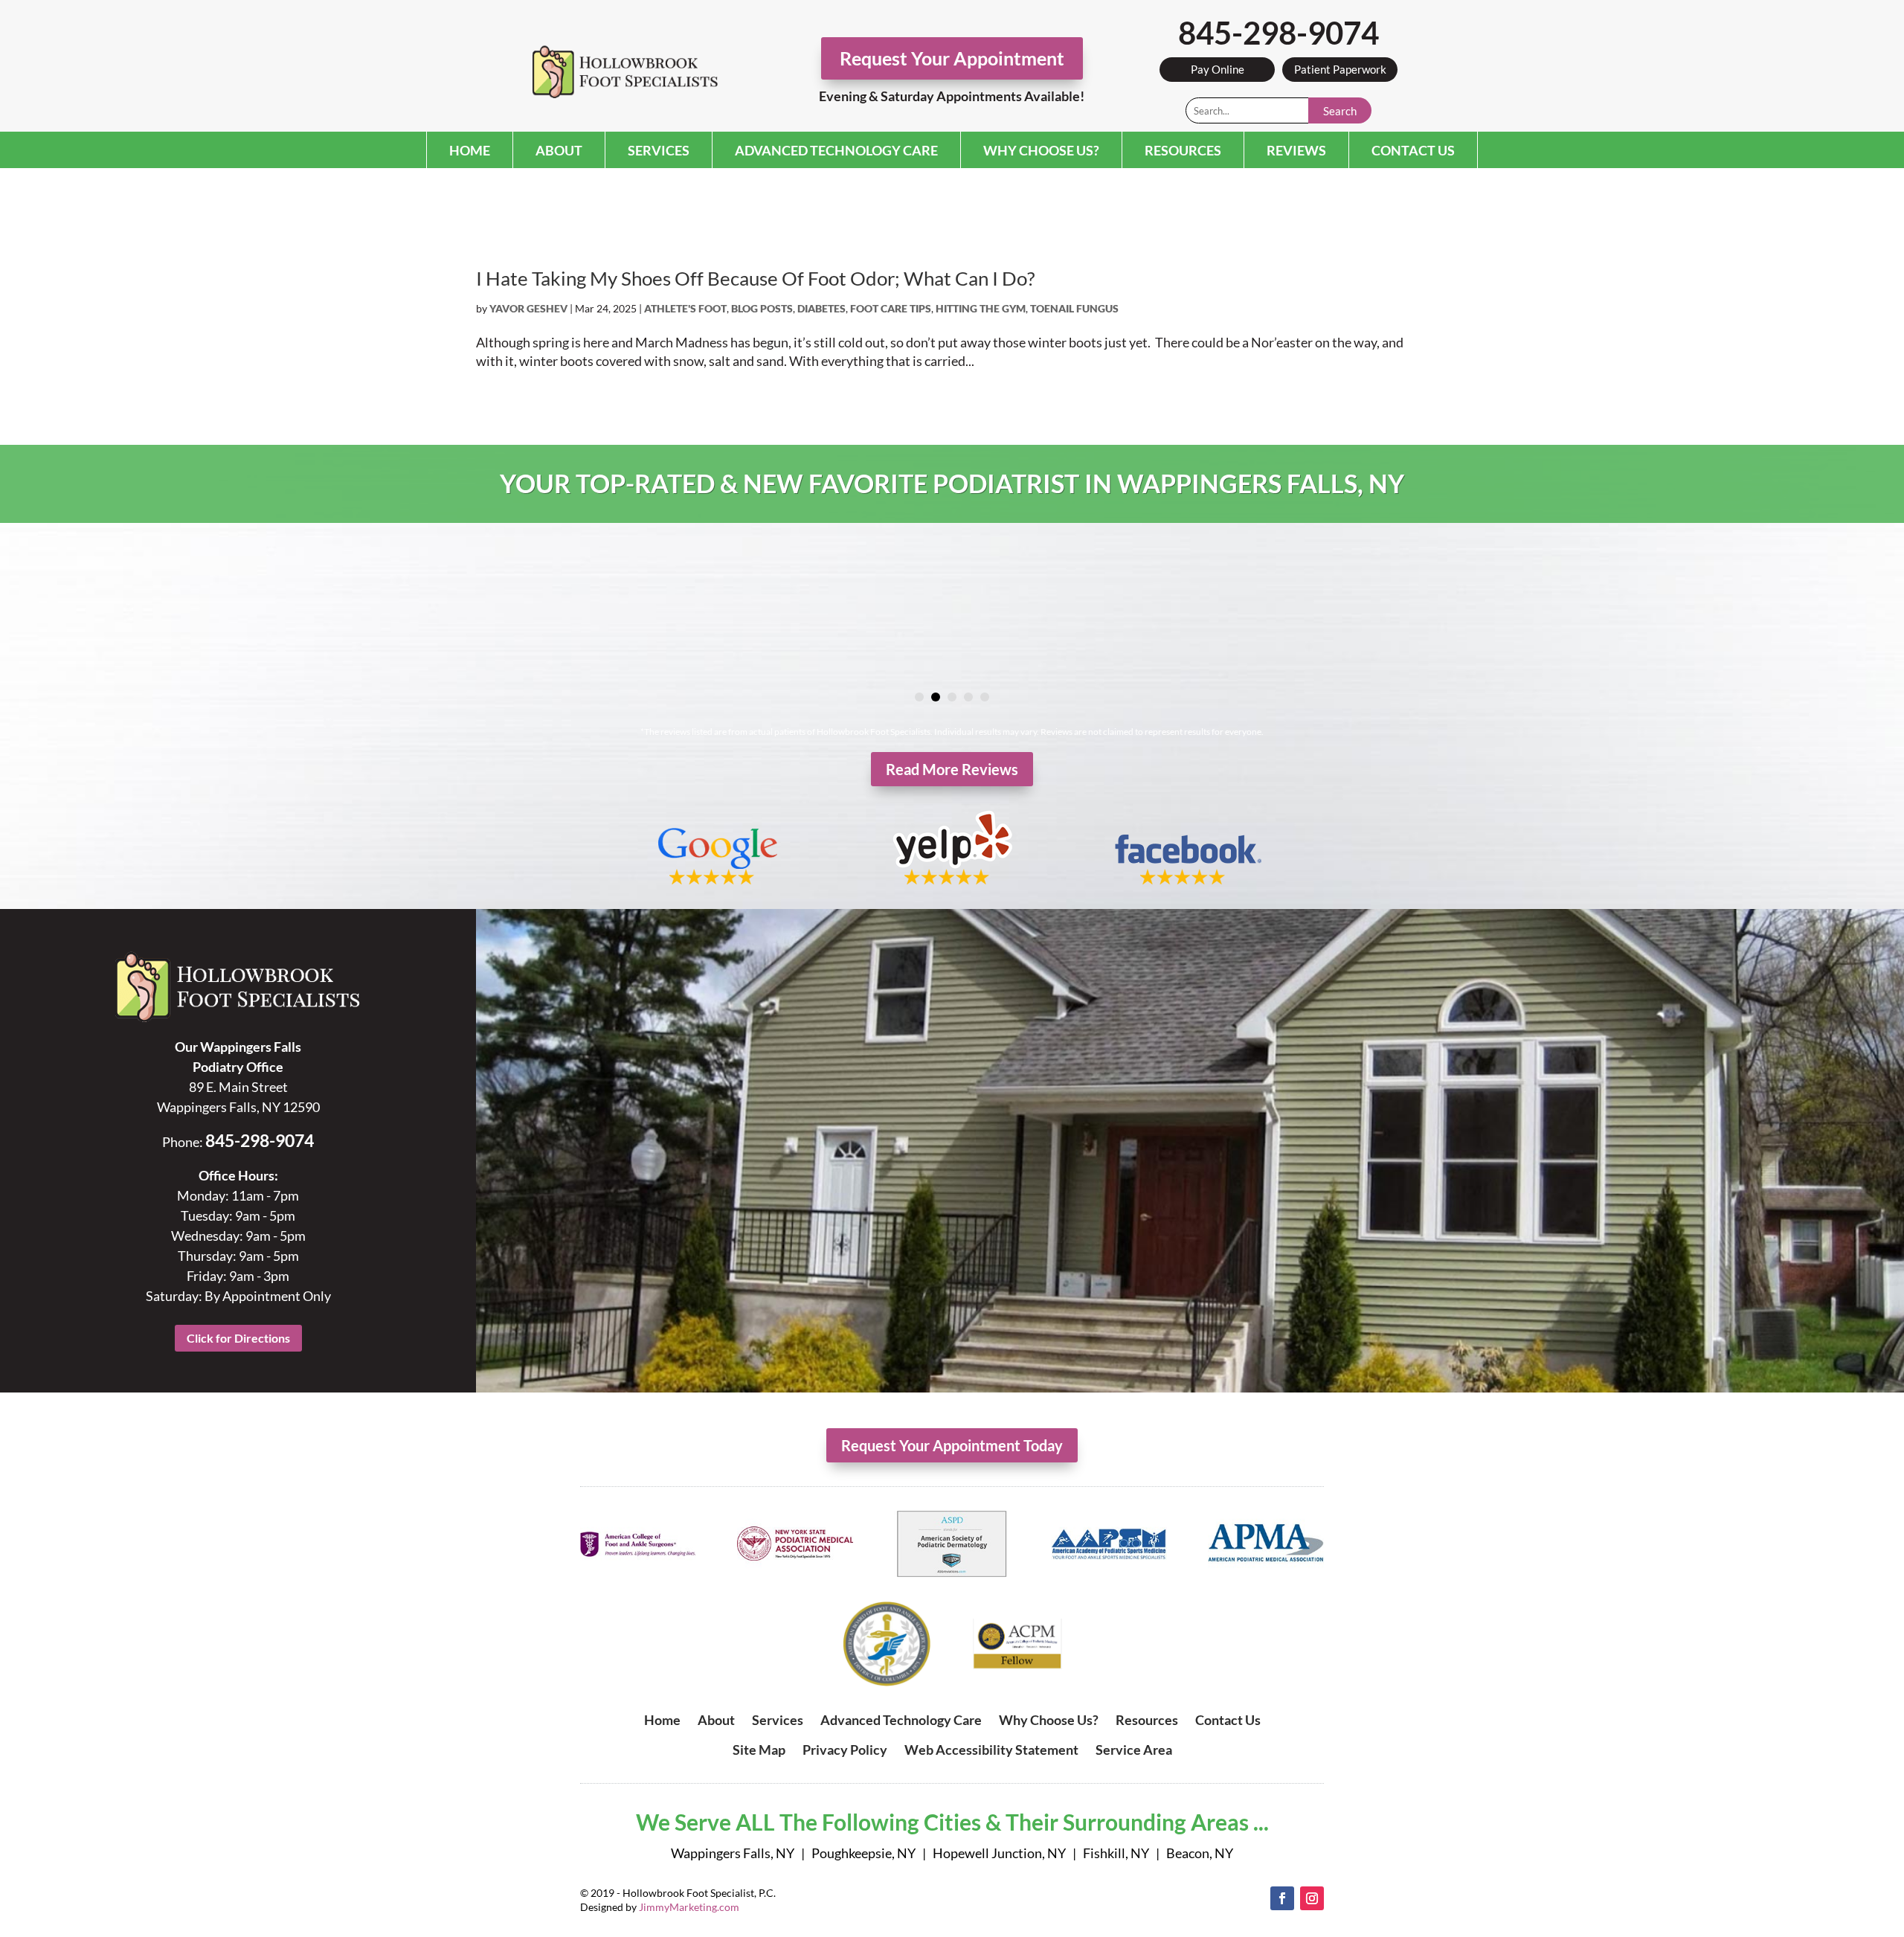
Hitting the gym (981, 308)
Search (1340, 111)
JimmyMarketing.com (689, 1907)
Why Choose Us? (1041, 150)
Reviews (1296, 150)
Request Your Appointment (952, 58)
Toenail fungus (1074, 308)
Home (470, 150)
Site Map (759, 1750)
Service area (1134, 1750)
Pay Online (1218, 69)
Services (659, 150)
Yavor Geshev (528, 308)
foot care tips (891, 308)
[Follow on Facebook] (1282, 1898)
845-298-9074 (1279, 33)
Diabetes (821, 308)
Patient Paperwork (1340, 69)
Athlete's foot (685, 308)
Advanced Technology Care (836, 150)
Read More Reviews (952, 769)
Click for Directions (238, 1338)
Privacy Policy (845, 1750)
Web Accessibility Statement (991, 1750)
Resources (1183, 150)
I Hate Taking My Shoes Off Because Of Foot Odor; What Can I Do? (755, 278)
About (559, 150)
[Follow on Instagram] (1312, 1898)
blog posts (762, 308)
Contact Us (1413, 150)
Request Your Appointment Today (952, 1445)
